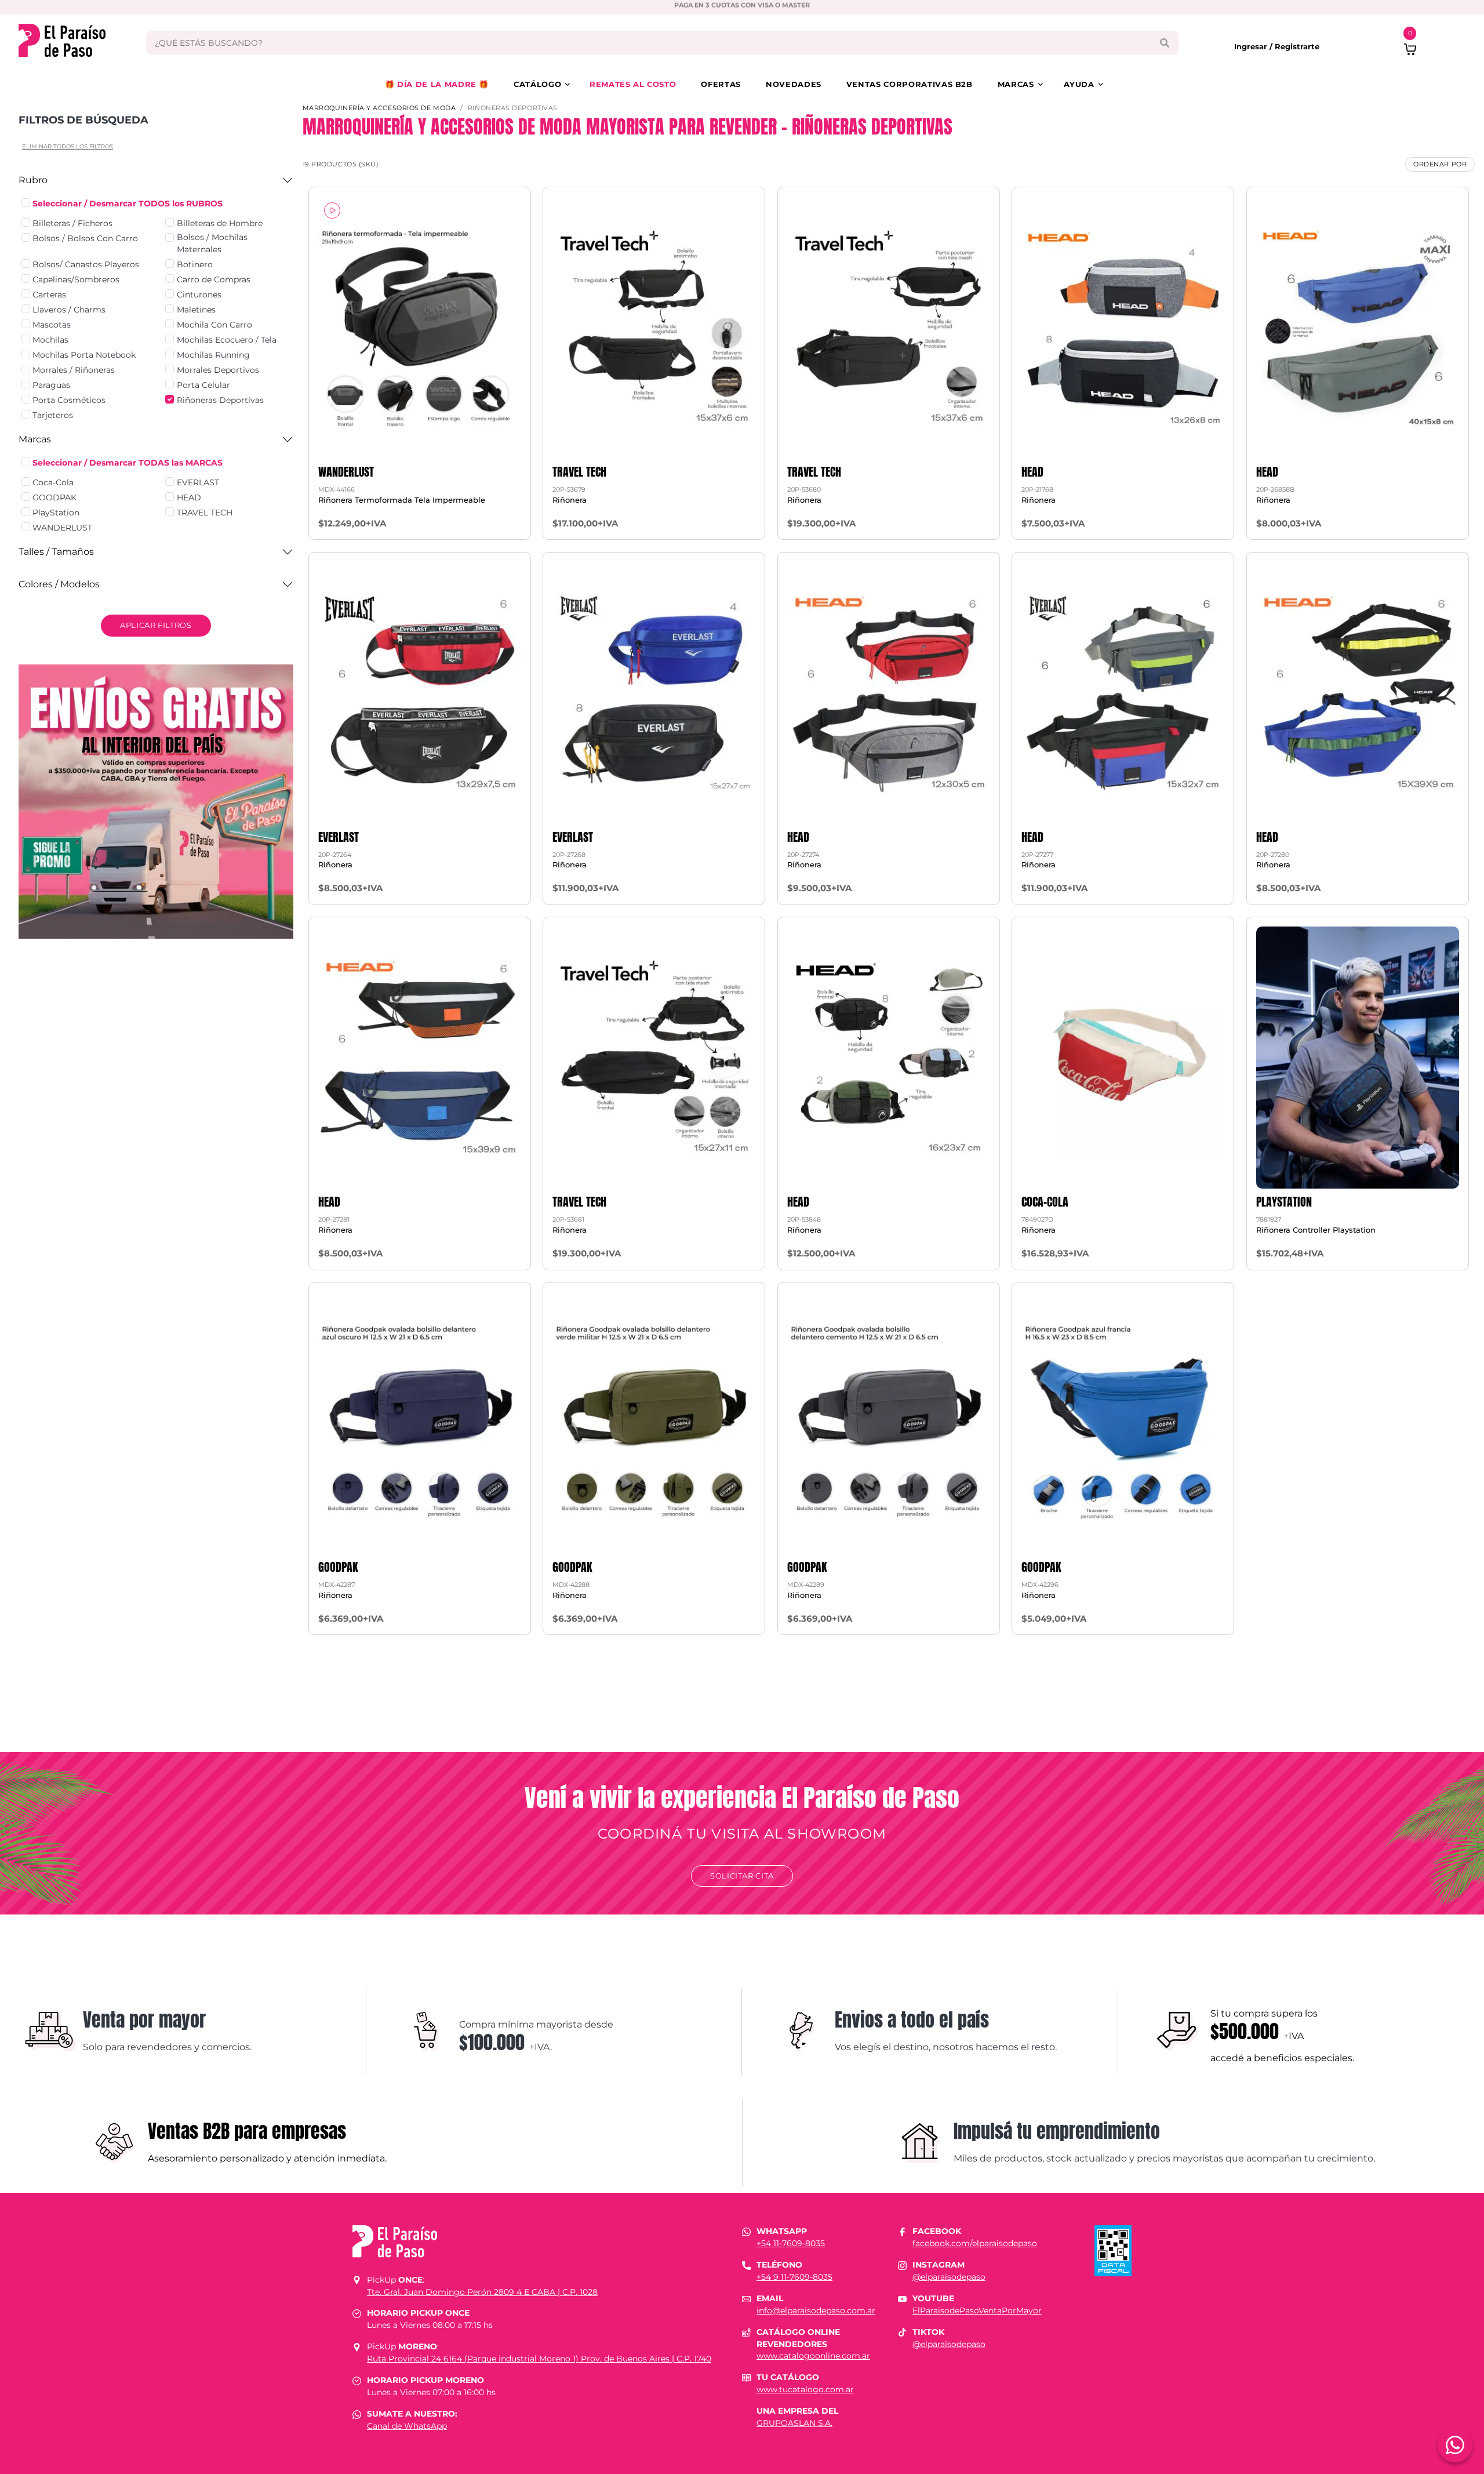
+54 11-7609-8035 (791, 2243)
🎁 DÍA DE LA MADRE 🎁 (437, 84)
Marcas (1016, 84)
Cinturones (199, 295)
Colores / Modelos (59, 584)
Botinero (195, 264)
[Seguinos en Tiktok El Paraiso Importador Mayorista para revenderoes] (902, 2332)
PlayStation (56, 513)
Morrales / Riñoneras (74, 370)
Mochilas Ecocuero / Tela (227, 340)
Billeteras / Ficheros (72, 223)
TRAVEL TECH (205, 513)
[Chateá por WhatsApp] (1455, 2445)
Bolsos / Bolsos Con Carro (85, 238)
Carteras (49, 295)
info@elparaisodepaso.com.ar (816, 2310)
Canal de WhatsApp (407, 2426)
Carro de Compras (214, 279)
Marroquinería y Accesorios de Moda (379, 108)
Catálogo (537, 84)
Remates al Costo (633, 84)
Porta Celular (203, 385)
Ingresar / (1254, 46)
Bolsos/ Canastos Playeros (86, 264)
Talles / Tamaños (56, 552)
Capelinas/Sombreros (76, 279)
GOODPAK (54, 497)
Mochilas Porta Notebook (84, 355)
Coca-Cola (53, 482)
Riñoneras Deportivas (220, 400)
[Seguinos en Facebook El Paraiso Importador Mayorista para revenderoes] (902, 2231)
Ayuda (1079, 84)
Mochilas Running (213, 355)
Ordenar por (1440, 164)
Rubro (33, 180)
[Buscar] (1164, 43)
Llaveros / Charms (69, 310)
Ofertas (721, 84)
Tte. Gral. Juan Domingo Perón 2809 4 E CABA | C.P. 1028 (482, 2292)
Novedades (794, 84)
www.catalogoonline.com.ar (813, 2356)
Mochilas (50, 340)
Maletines (196, 310)
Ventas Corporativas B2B (910, 84)
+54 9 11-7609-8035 (794, 2277)
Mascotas (52, 325)
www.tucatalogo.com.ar (805, 2389)
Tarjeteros (53, 415)
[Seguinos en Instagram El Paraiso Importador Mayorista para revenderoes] (902, 2265)
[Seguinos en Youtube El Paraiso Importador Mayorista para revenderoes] (902, 2298)
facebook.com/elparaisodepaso (975, 2243)
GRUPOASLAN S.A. (794, 2423)
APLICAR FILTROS (156, 625)
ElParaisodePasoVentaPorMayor (977, 2310)
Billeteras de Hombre (220, 223)
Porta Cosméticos (69, 400)
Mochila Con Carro (214, 325)
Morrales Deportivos (218, 370)
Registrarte (1297, 46)
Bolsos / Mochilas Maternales (212, 243)
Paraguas (51, 385)
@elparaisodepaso (949, 2277)
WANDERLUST (62, 528)
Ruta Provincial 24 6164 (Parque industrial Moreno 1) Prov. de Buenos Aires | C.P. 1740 (539, 2359)
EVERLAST (198, 482)
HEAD (189, 497)
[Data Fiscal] (1113, 2250)
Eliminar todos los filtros (68, 146)
